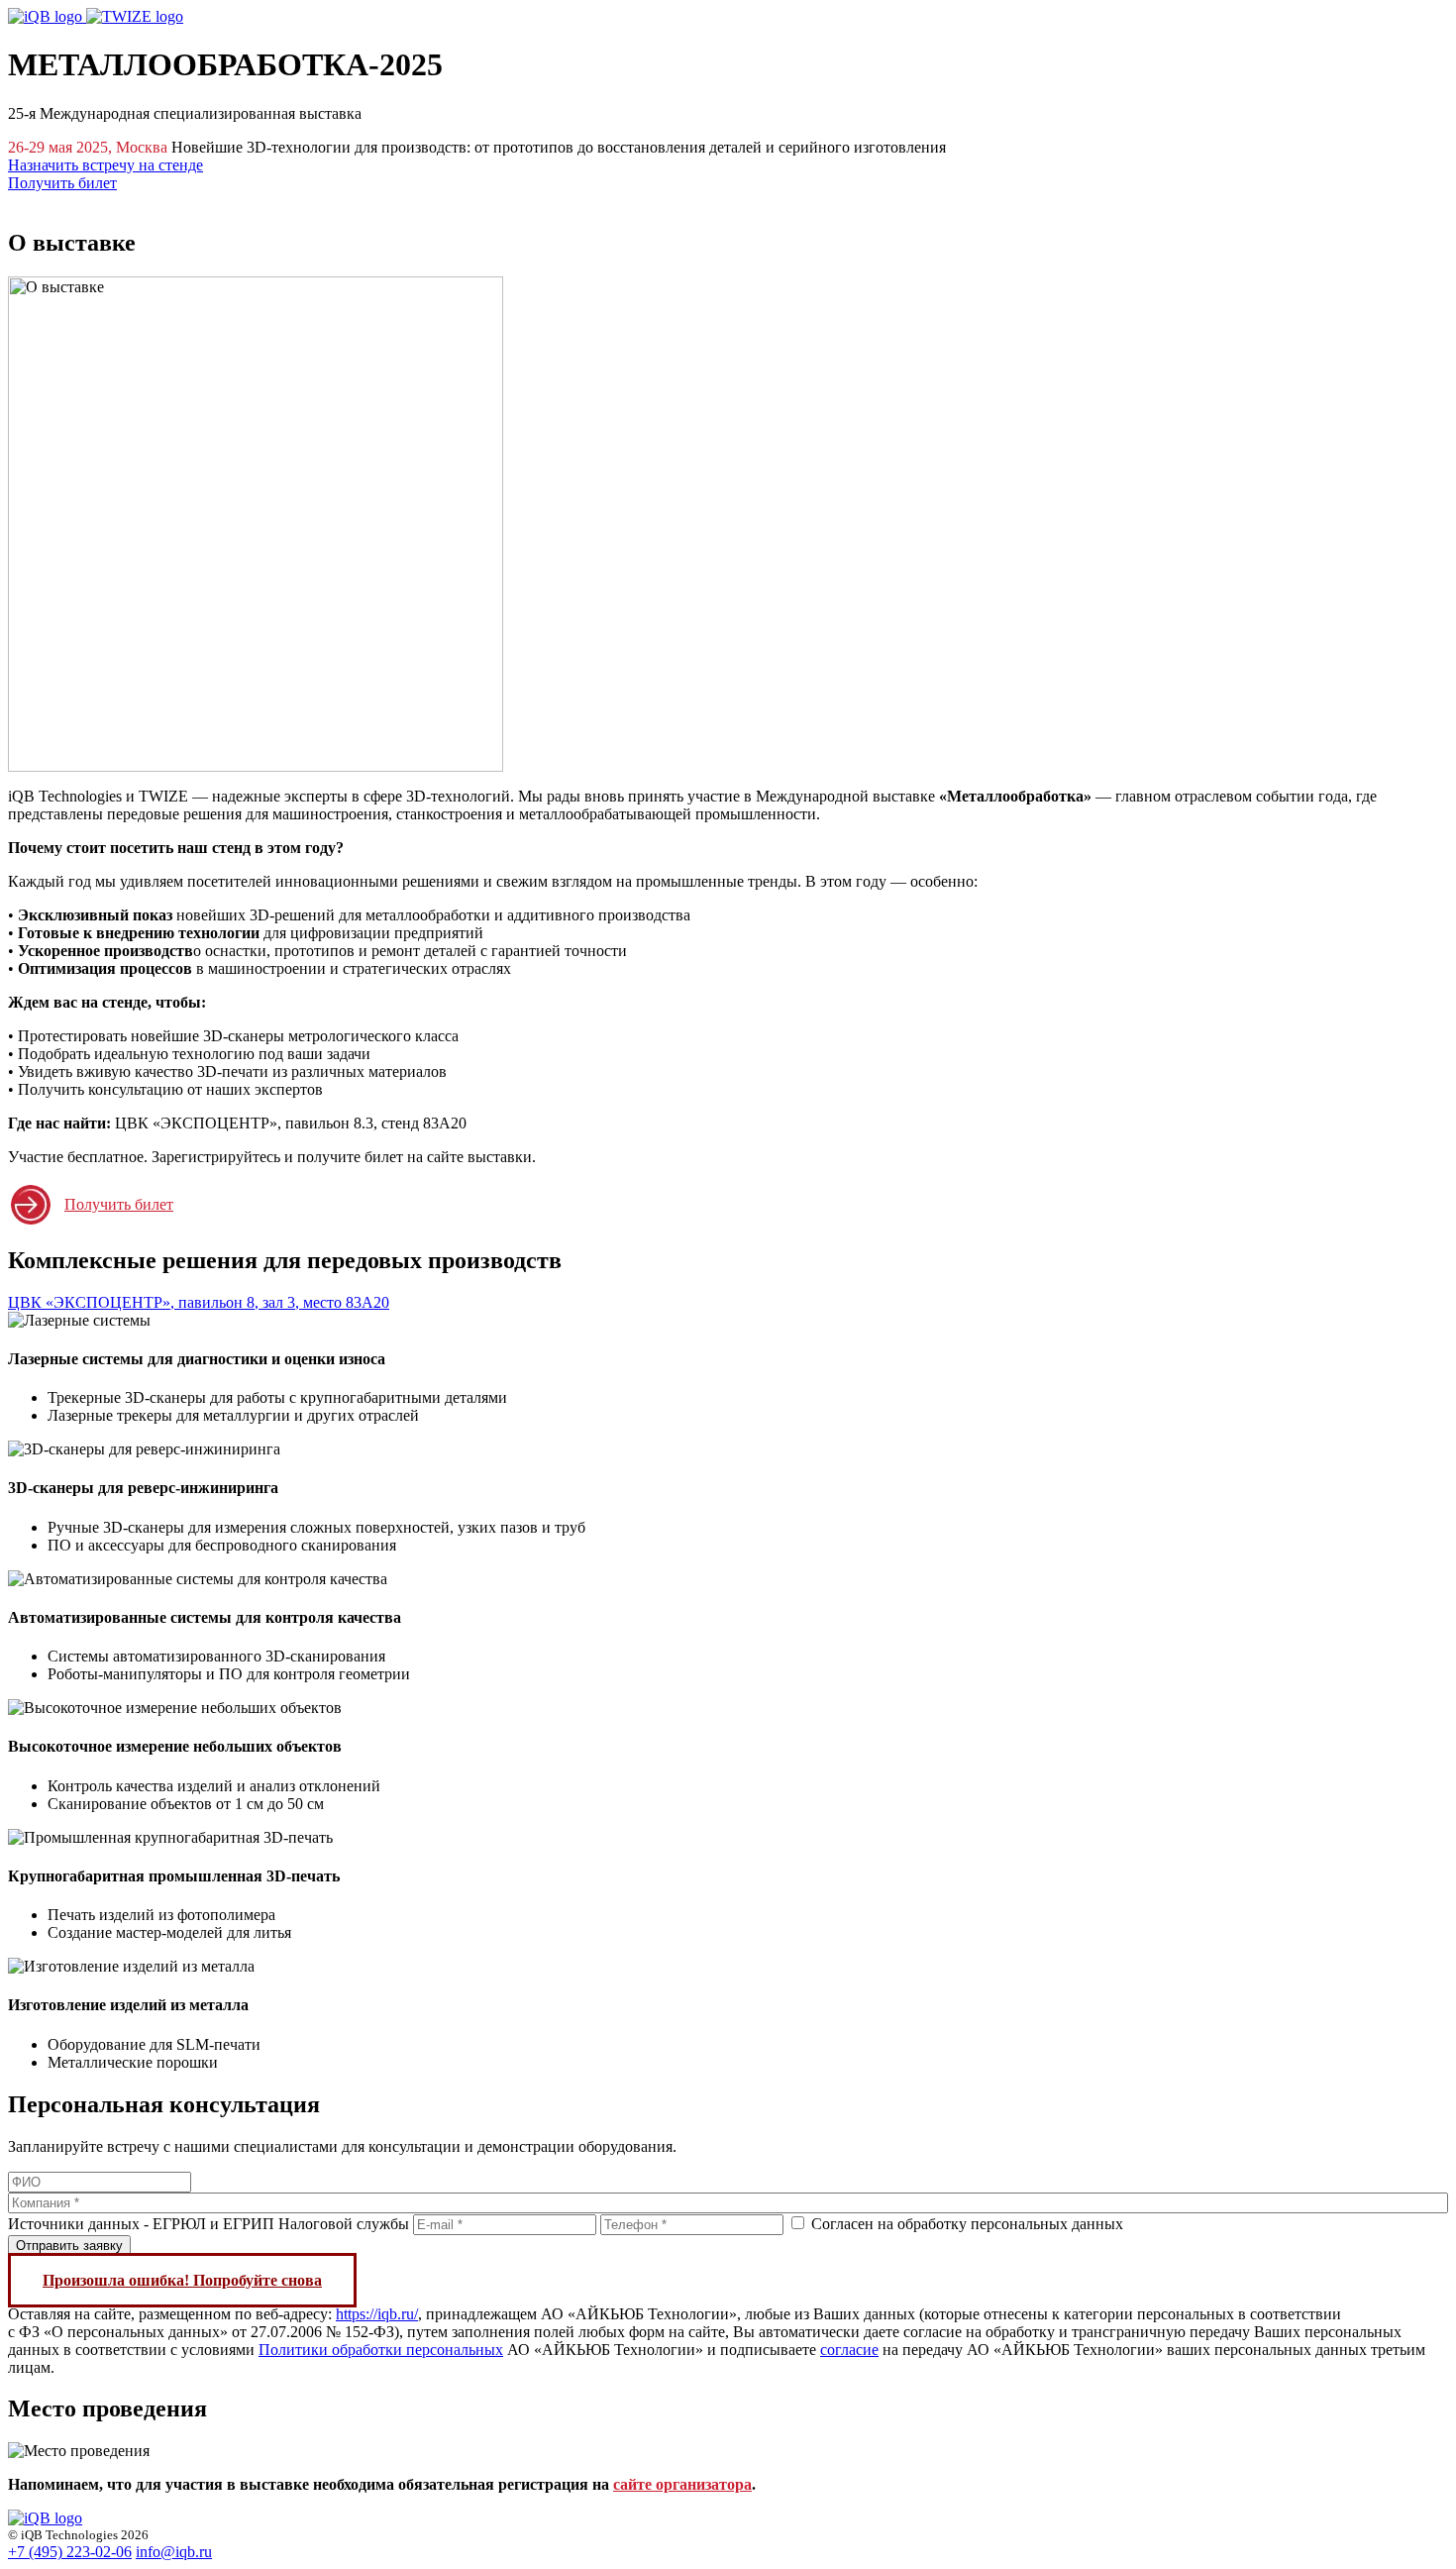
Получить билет (62, 183)
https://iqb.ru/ (377, 2314)
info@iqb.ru (174, 2552)
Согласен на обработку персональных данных (967, 2224)
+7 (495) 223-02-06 (70, 2552)
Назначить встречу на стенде (105, 165)
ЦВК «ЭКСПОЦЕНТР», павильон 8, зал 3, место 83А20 (199, 1302)
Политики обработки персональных (381, 2350)
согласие (849, 2350)
